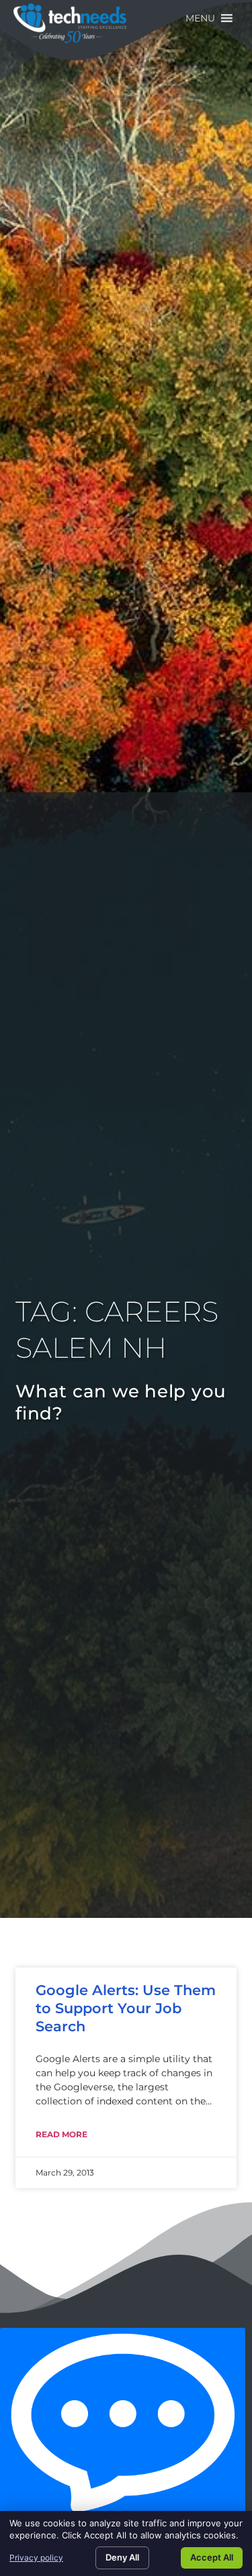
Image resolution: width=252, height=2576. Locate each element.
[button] (200, 18)
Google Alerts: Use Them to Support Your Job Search (126, 2008)
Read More (61, 2134)
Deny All (122, 2557)
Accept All (212, 2557)
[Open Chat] (123, 2425)
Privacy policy (36, 2558)
